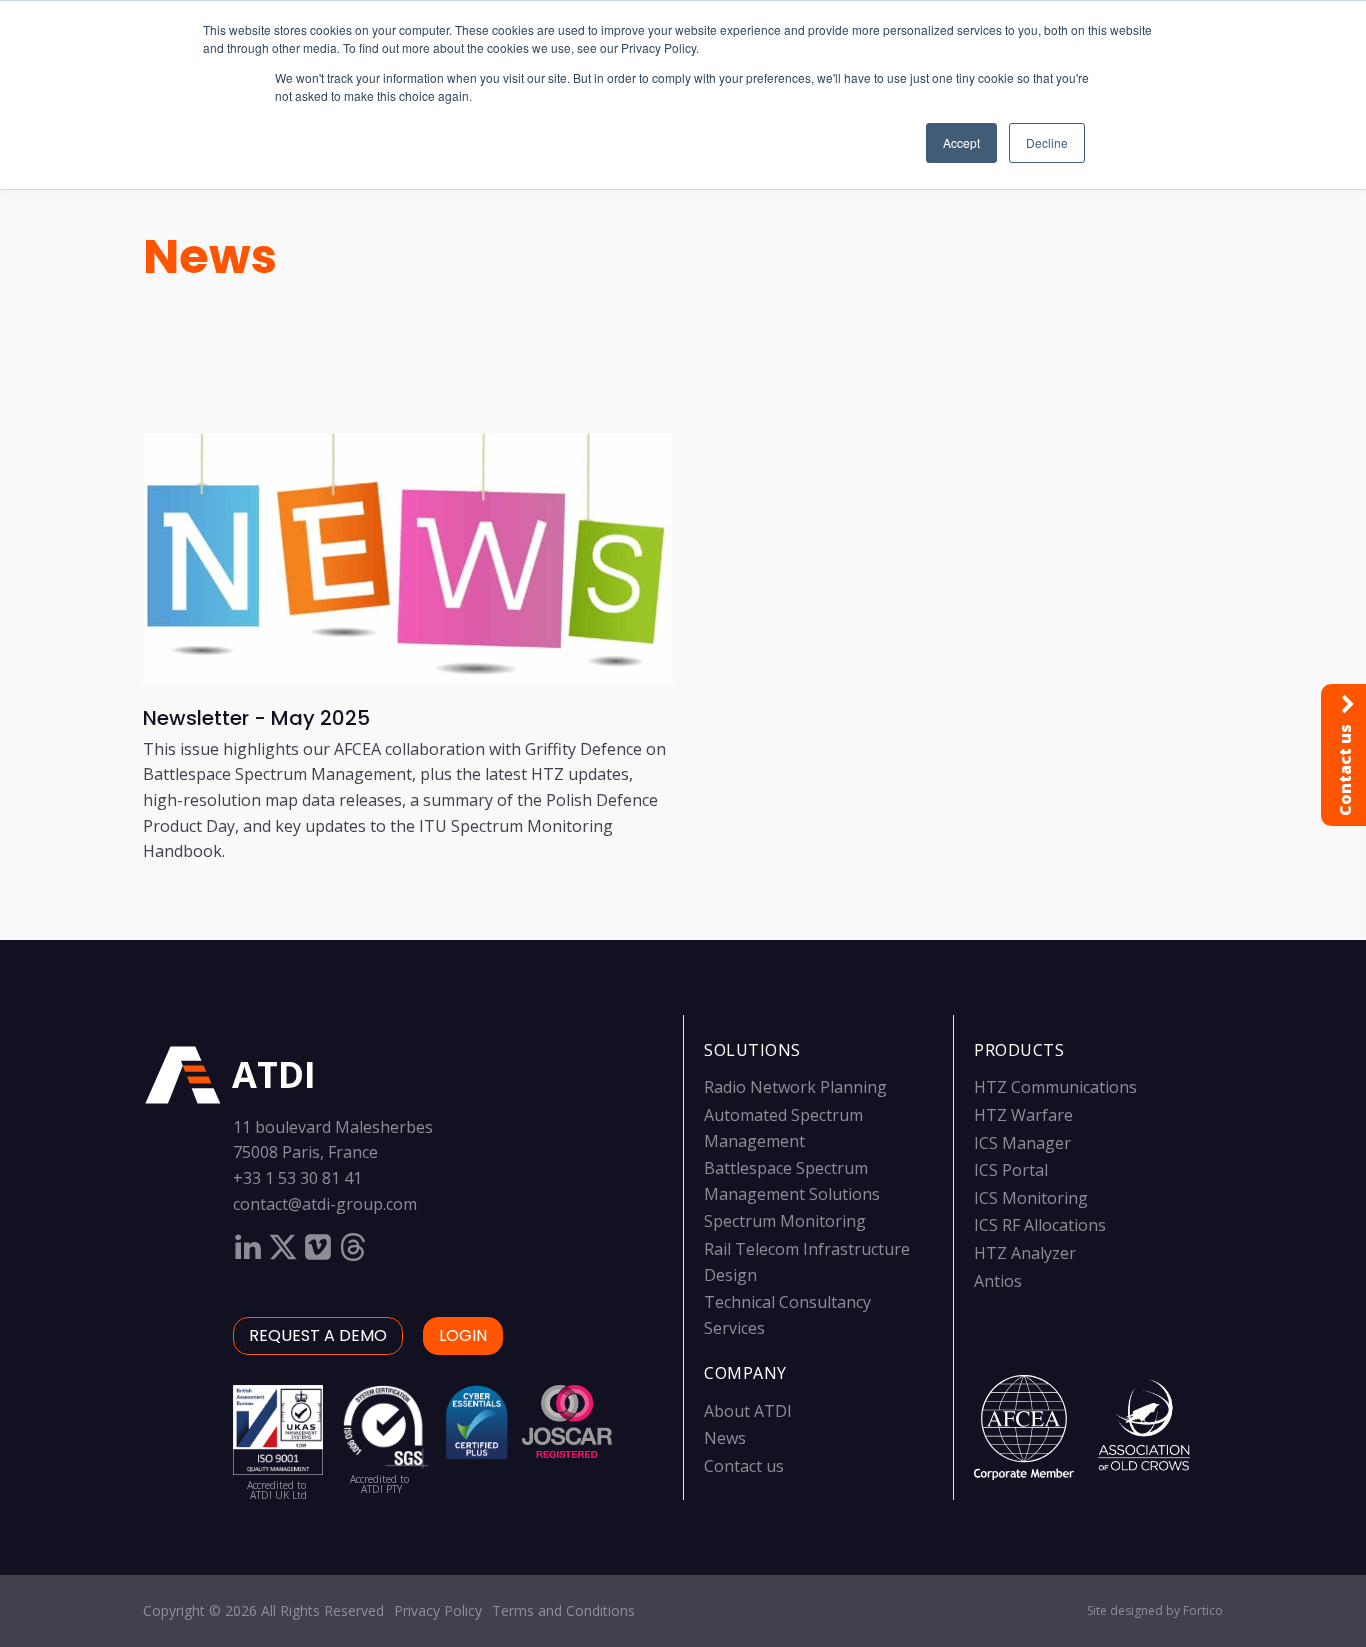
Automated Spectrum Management (783, 1128)
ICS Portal (1011, 1170)
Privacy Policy (438, 1610)
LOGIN (463, 1335)
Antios (998, 1281)
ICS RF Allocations (1040, 1225)
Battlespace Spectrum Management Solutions (792, 1181)
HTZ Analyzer (1025, 1253)
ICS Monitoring (1031, 1198)
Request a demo (318, 1335)
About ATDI (748, 1411)
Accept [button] (961, 142)
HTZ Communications (1055, 1087)
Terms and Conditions (563, 1610)
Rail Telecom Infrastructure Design (807, 1262)
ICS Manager (1022, 1143)
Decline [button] (1047, 142)
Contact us (744, 1466)
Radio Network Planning (795, 1087)
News (210, 256)
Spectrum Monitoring (785, 1221)
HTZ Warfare (1023, 1115)
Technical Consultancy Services (787, 1315)
